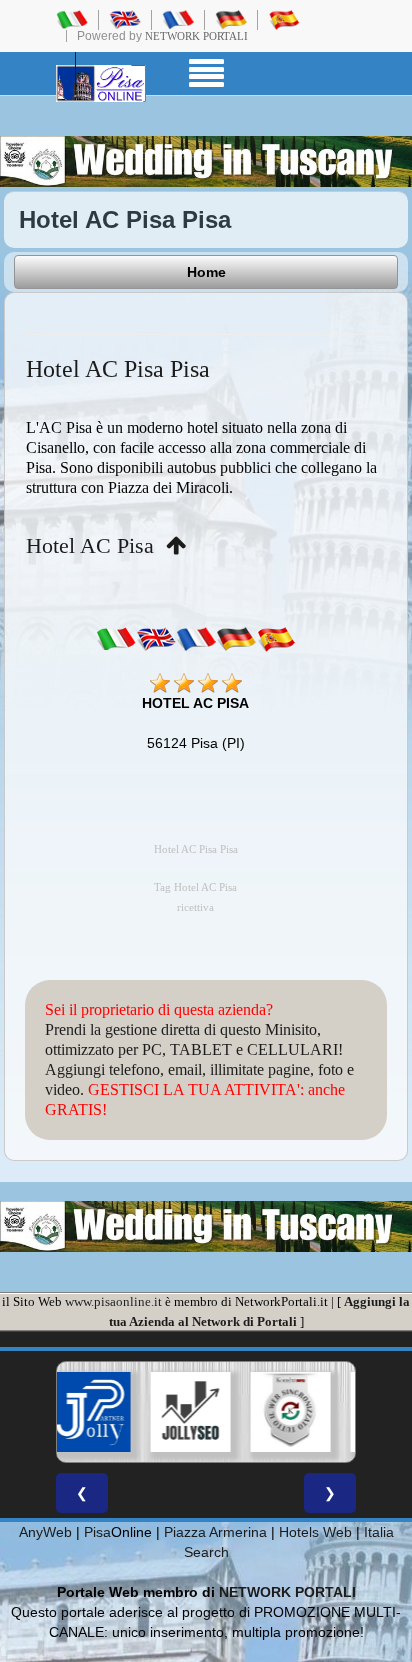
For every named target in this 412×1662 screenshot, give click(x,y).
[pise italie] (178, 19)
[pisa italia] (72, 19)
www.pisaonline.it (113, 1301)
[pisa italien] (231, 19)
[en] (156, 639)
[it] (116, 639)
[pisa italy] (125, 19)
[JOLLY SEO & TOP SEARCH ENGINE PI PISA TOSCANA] (169, 1412)
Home (206, 272)
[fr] (196, 639)
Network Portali (196, 36)
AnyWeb (45, 1532)
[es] (276, 639)
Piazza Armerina (215, 1532)
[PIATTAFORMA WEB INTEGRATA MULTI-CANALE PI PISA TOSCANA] (269, 1412)
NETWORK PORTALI (287, 1592)
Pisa (97, 1532)
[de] (236, 639)
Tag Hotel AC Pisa (195, 887)
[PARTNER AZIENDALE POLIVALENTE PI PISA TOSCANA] (69, 1412)
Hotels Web (315, 1532)
